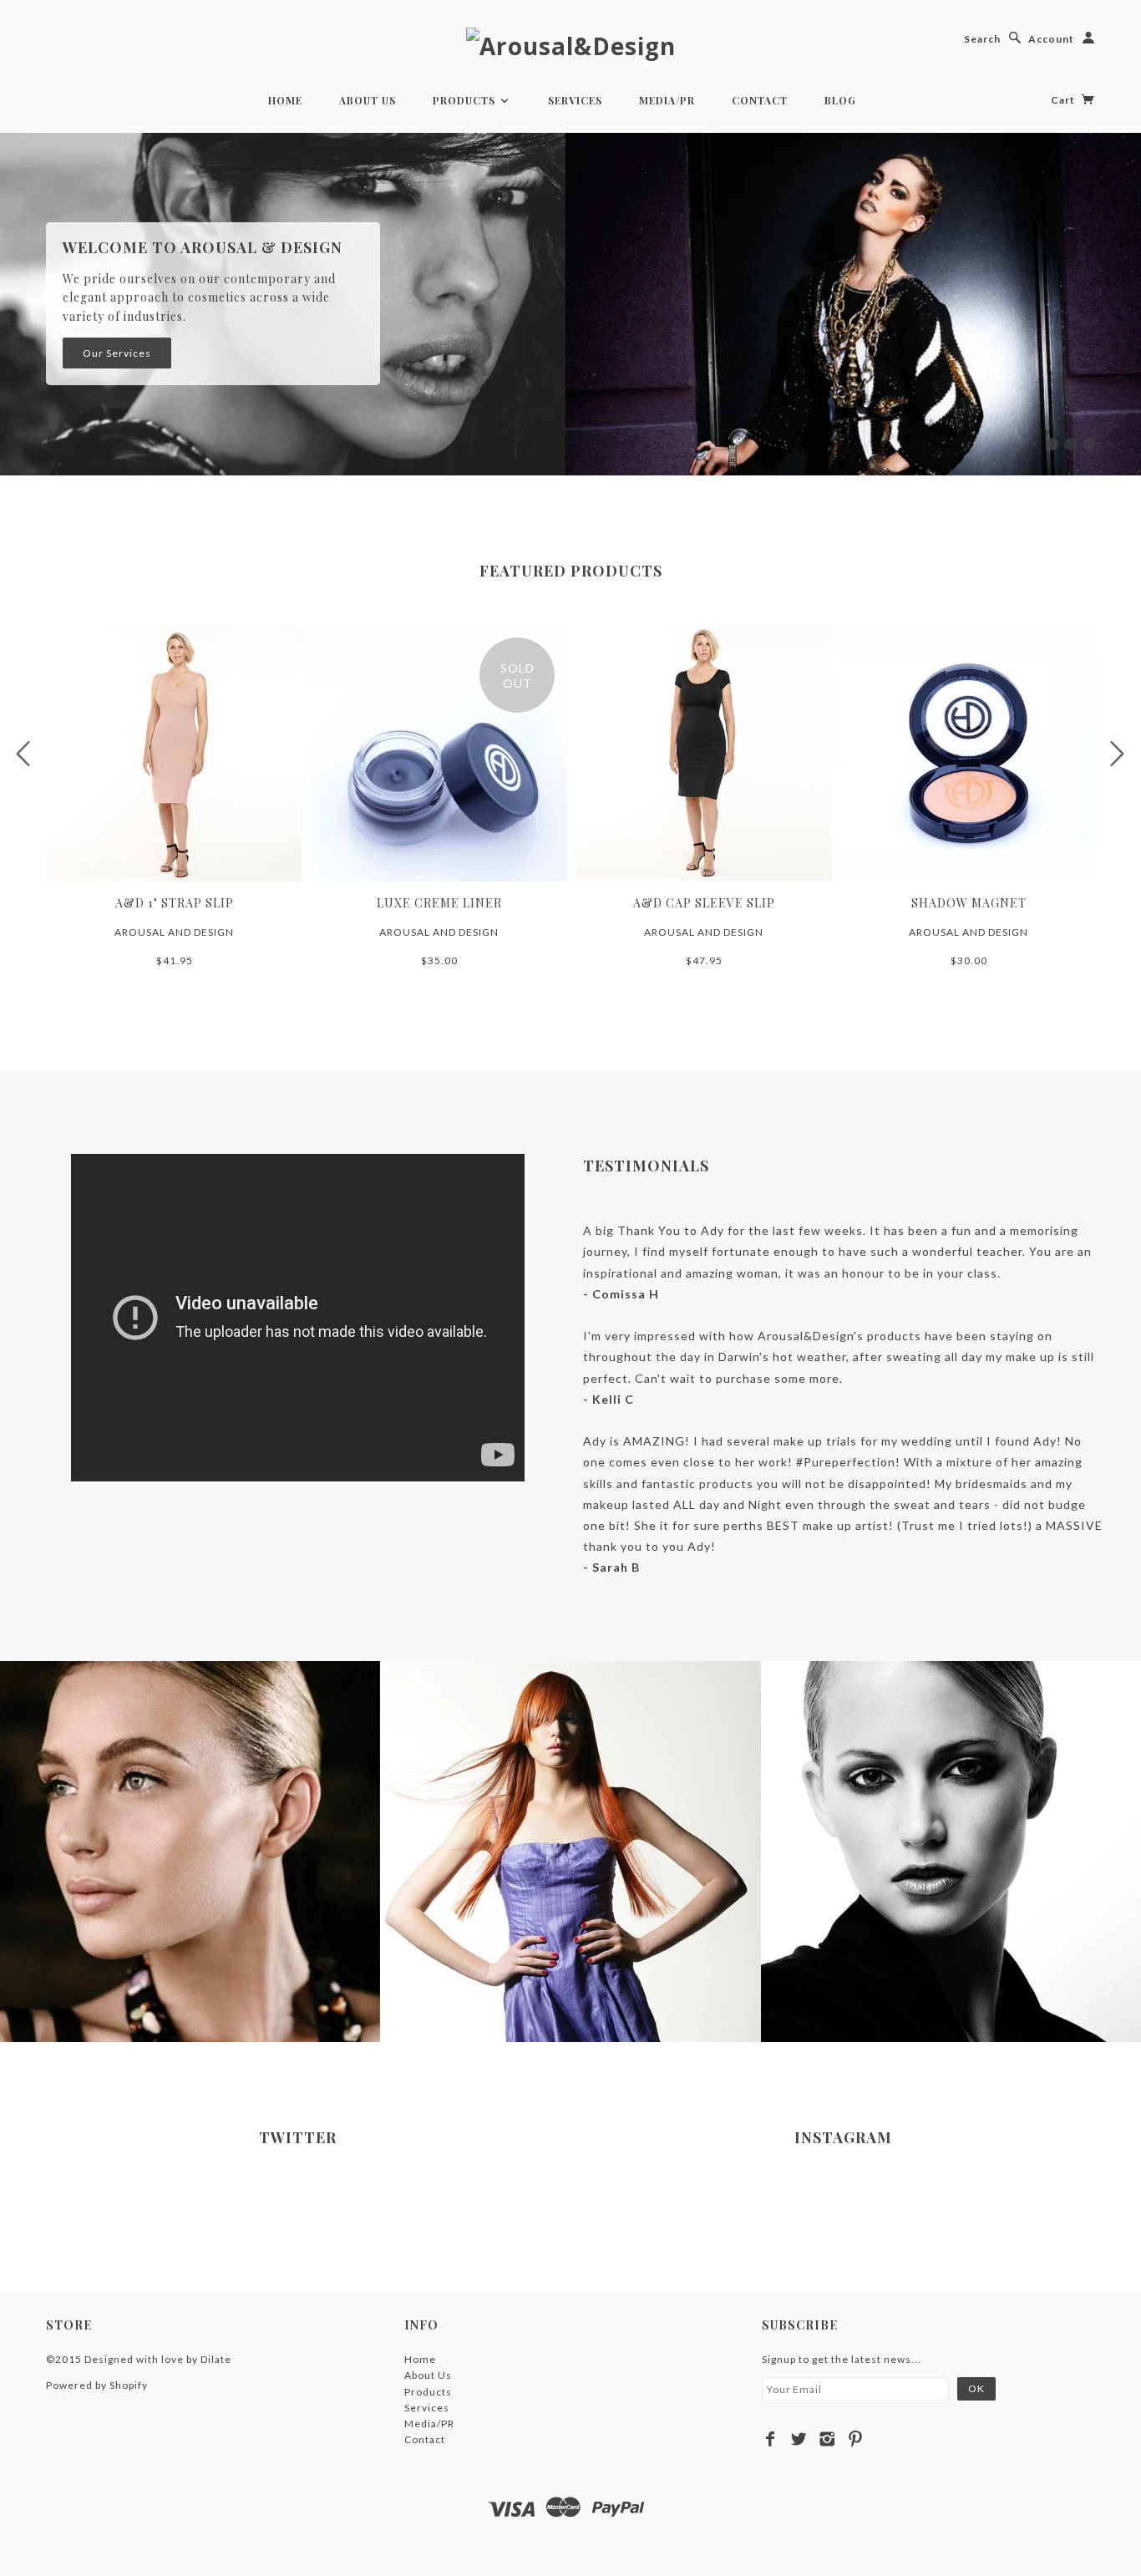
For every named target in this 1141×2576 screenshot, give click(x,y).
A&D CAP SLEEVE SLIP (704, 903)
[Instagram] (827, 2439)
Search (982, 39)
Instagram (843, 2137)
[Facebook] (771, 2439)
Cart (1064, 100)
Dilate (216, 2359)
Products (466, 100)
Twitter (298, 2137)
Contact (760, 100)
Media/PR (667, 100)
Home (285, 100)
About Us (368, 100)
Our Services (117, 353)
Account (1051, 39)
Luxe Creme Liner (439, 903)
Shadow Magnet (969, 903)
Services (575, 100)
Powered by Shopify (97, 2385)
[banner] (571, 45)
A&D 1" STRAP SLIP (175, 903)
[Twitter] (799, 2439)
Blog (840, 100)
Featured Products (571, 571)
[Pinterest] (856, 2439)
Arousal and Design (174, 932)
